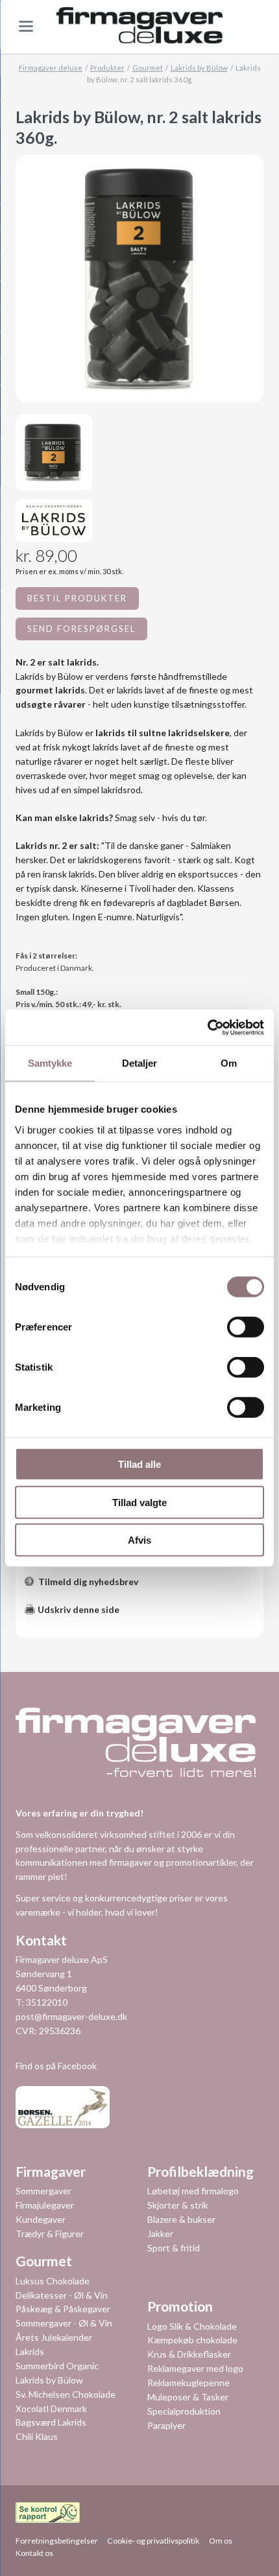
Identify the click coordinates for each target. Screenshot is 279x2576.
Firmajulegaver (45, 2205)
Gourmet (148, 68)
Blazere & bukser (181, 2219)
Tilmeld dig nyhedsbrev (88, 1582)
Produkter (107, 68)
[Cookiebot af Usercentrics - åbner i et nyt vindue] (207, 1027)
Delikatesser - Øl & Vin (62, 2295)
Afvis (139, 1540)
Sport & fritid (174, 2248)
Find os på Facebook (56, 2066)
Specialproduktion (184, 2411)
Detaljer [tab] (140, 1063)
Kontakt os (34, 2553)
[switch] (231, 1327)
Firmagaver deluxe (51, 68)
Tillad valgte (139, 1502)
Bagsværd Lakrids (51, 2422)
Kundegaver (41, 2219)
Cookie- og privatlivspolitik (153, 2541)
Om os (221, 2541)
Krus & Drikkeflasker (189, 2354)
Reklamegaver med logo (195, 2368)
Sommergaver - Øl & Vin (64, 2323)
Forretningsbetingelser (57, 2541)
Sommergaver (43, 2191)
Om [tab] (229, 1063)
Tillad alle (139, 1464)
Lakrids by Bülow (199, 68)
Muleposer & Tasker (188, 2397)
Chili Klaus (37, 2436)
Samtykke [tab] (50, 1063)
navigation (26, 26)
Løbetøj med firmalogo (193, 2191)
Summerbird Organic (57, 2366)
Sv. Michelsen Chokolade (66, 2394)
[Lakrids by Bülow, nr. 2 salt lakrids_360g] (139, 279)
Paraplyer (166, 2425)
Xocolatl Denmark (51, 2408)
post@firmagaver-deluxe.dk (71, 2016)
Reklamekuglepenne (188, 2383)
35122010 (47, 2002)
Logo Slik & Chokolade (192, 2326)
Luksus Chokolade (53, 2281)
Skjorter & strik (178, 2205)
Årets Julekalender (54, 2337)
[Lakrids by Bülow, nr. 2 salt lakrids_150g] (54, 452)
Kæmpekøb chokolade (192, 2340)
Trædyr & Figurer (50, 2234)
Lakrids (30, 2351)
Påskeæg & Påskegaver (63, 2309)
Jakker (160, 2234)
